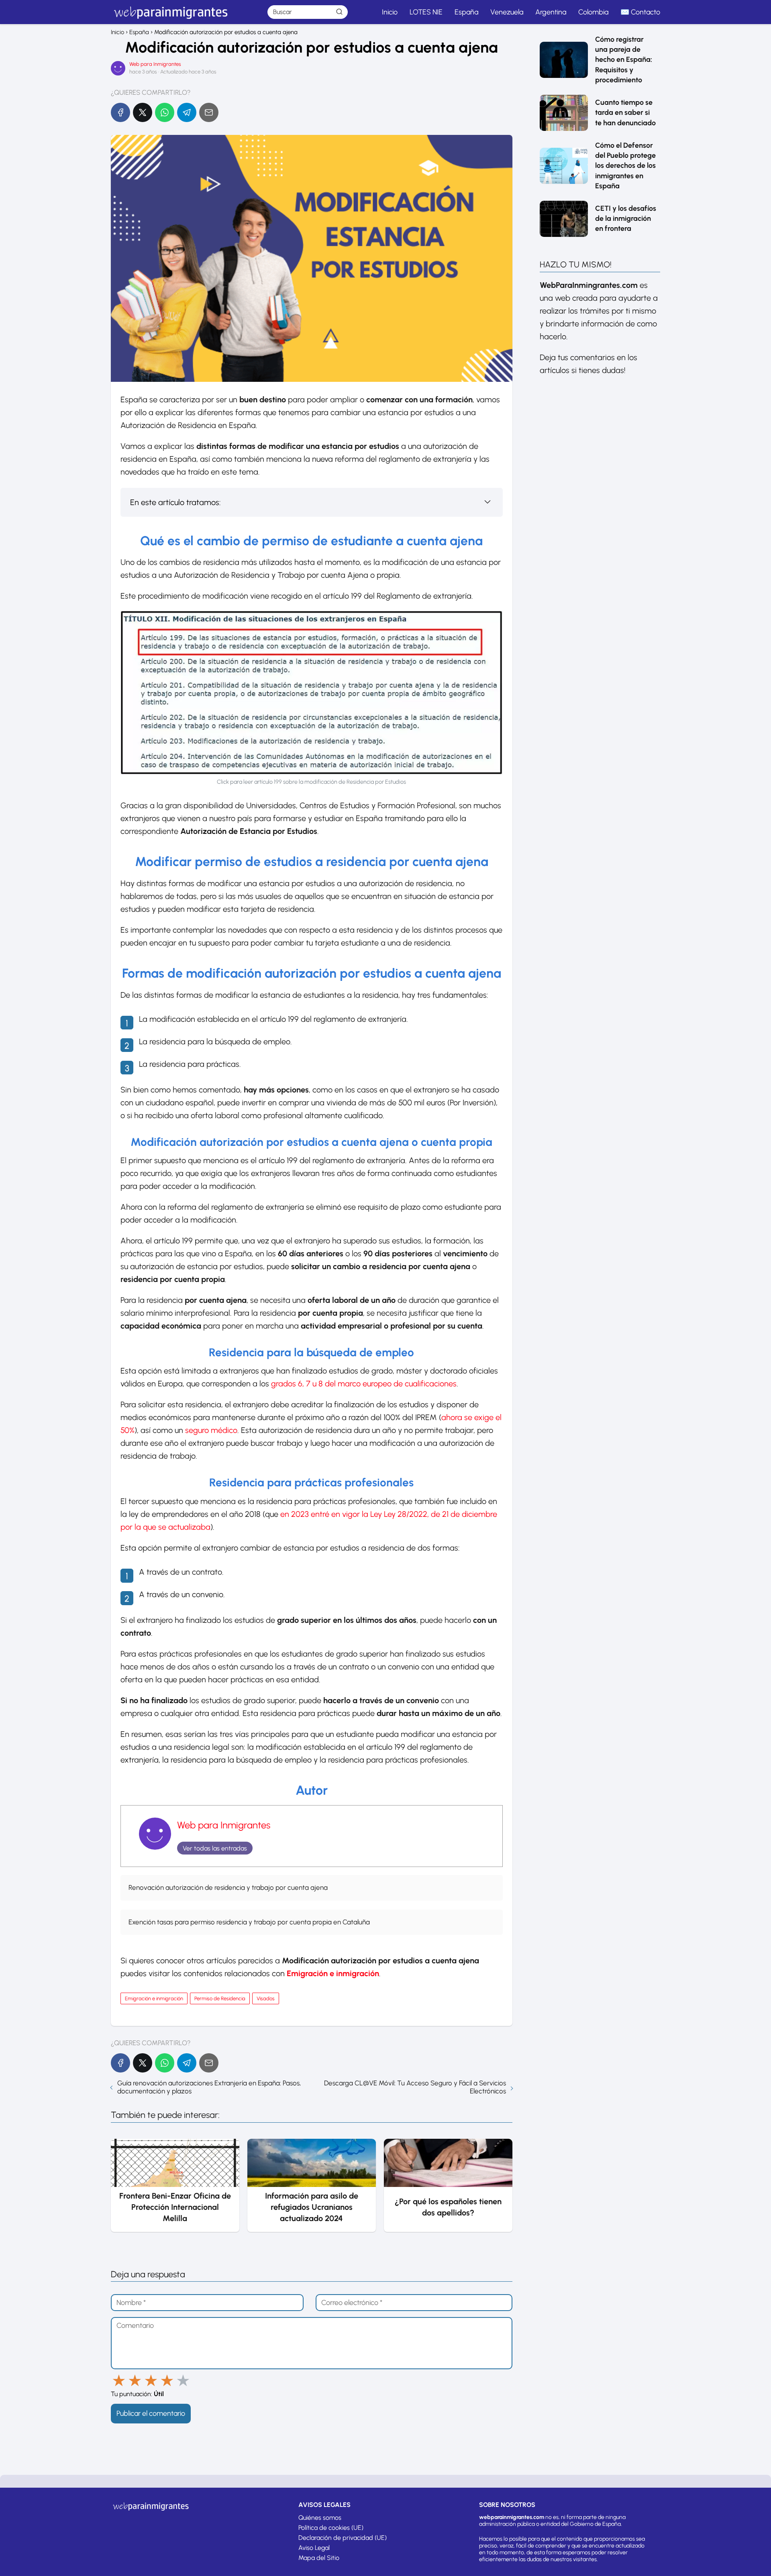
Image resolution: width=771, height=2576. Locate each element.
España (466, 12)
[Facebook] (120, 112)
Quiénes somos (320, 2518)
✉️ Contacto (640, 12)
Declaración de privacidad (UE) (343, 2538)
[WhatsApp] (165, 112)
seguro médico (211, 1430)
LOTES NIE (426, 12)
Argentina (551, 12)
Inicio (390, 12)
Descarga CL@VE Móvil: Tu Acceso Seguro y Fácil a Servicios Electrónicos (415, 2087)
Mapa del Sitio (319, 2558)
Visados (266, 1998)
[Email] (209, 112)
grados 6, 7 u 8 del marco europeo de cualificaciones (364, 1384)
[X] (143, 112)
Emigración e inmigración (154, 1998)
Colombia (593, 12)
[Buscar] (339, 12)
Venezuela (507, 12)
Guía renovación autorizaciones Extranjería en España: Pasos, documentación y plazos (209, 2087)
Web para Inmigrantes (155, 64)
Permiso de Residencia (220, 1998)
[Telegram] (187, 112)
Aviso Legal (314, 2548)
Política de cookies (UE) (331, 2528)
